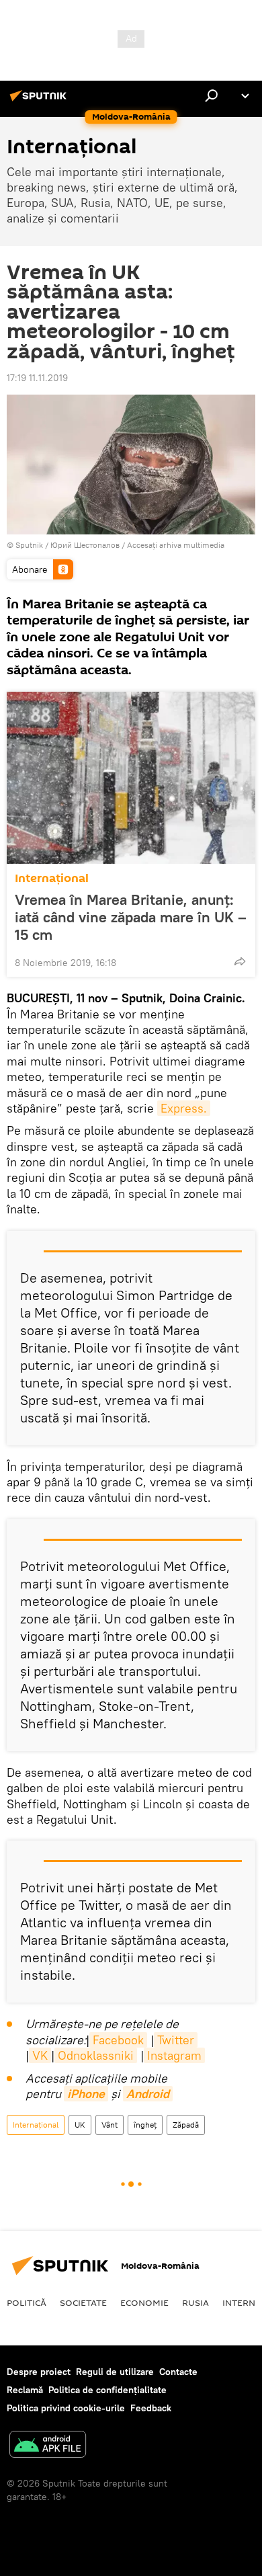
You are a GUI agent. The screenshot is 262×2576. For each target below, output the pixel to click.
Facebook (118, 2040)
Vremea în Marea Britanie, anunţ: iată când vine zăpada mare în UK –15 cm (131, 917)
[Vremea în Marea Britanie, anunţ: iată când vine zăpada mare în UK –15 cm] (131, 778)
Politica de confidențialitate (107, 2390)
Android (148, 2094)
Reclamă (25, 2390)
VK (40, 2055)
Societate (83, 2302)
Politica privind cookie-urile (66, 2408)
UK (80, 2125)
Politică (27, 2302)
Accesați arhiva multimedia (176, 545)
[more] (240, 961)
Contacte (178, 2372)
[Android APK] (48, 2446)
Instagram (174, 2055)
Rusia (195, 2302)
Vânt (110, 2125)
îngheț (145, 2125)
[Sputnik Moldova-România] (40, 101)
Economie (144, 2302)
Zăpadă (186, 2125)
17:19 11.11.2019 (37, 378)
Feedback (151, 2408)
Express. (184, 1108)
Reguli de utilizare (115, 2372)
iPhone (86, 2094)
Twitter (176, 2040)
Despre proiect (39, 2372)
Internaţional (52, 878)
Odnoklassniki (96, 2055)
